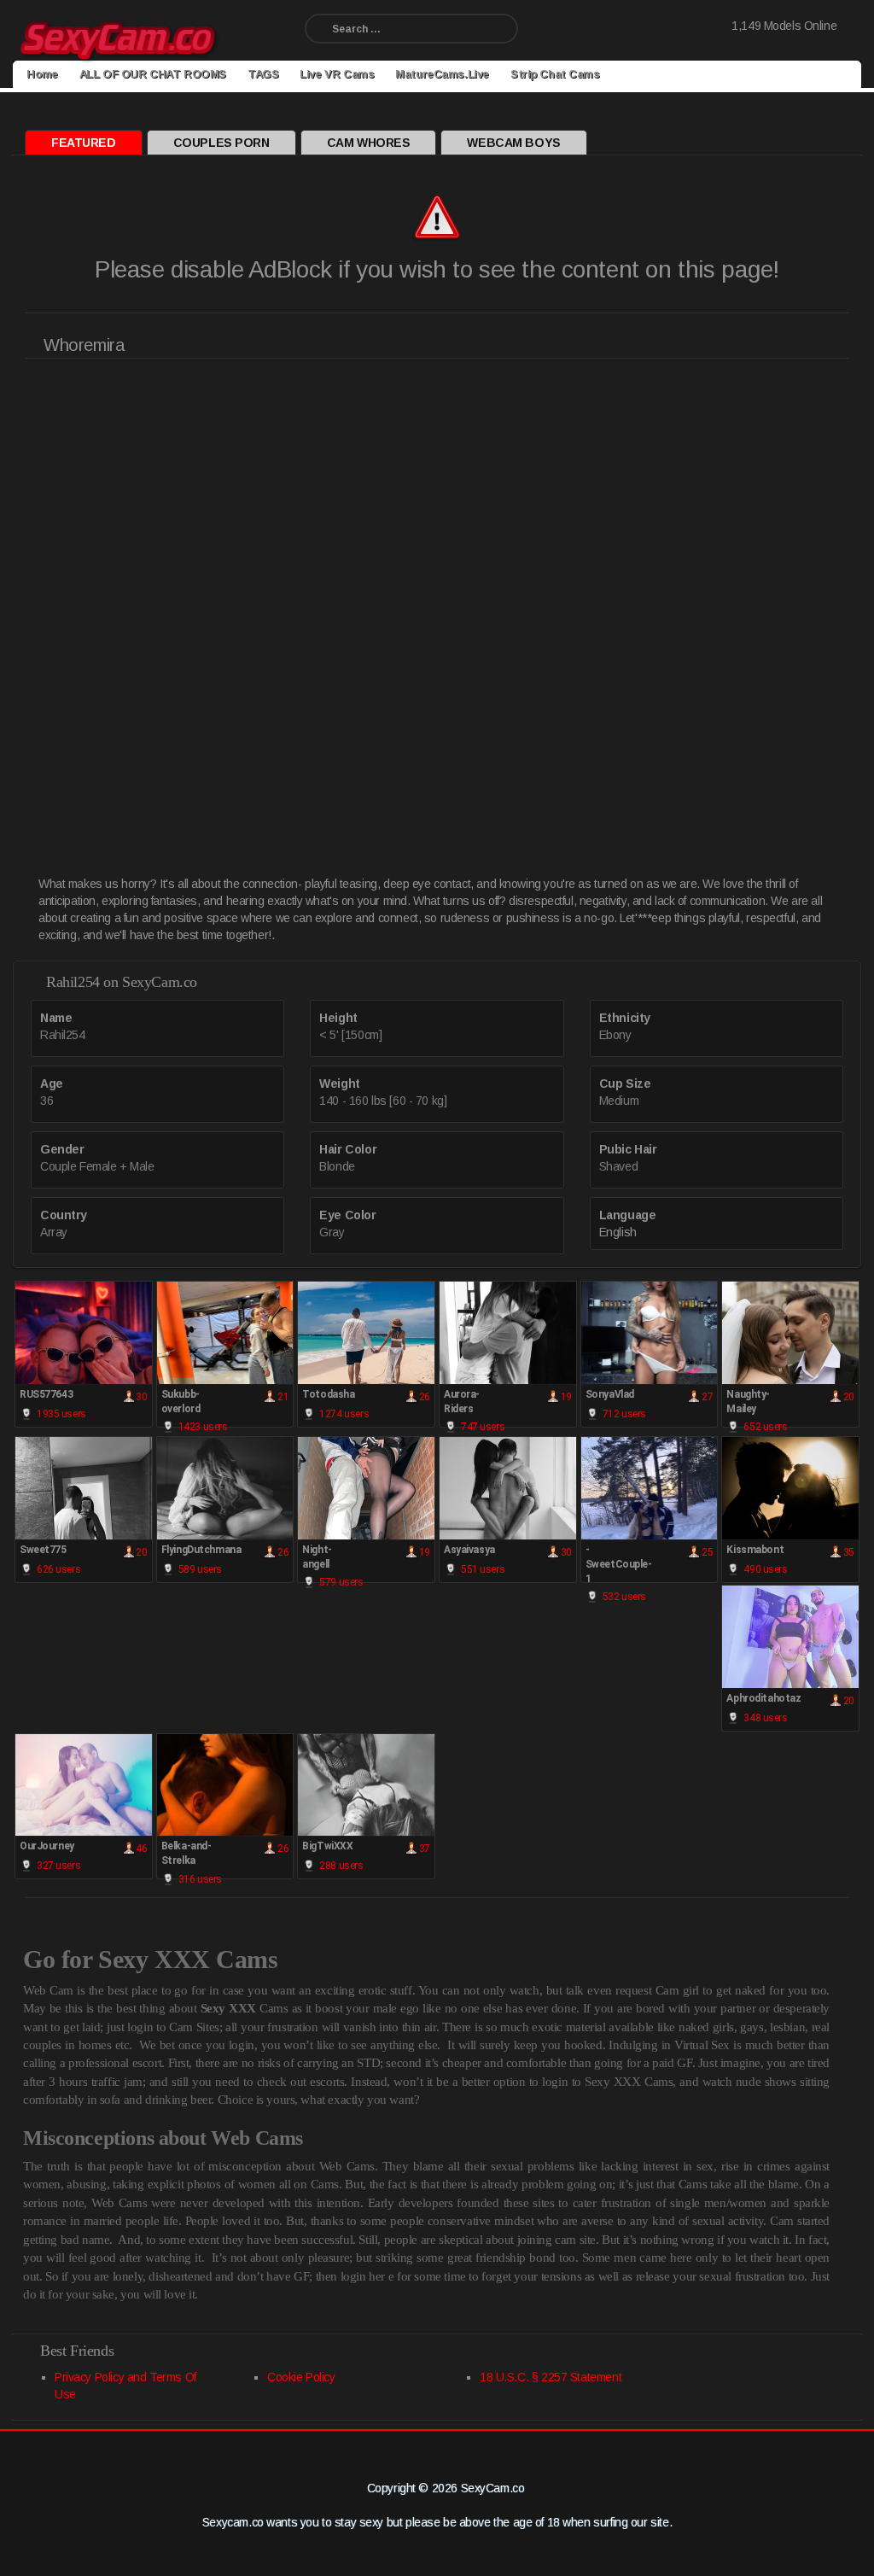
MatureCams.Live (442, 74)
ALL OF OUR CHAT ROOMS (153, 74)
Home (42, 74)
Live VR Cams (337, 74)
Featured (84, 143)
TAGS (263, 74)
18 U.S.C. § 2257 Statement (551, 2377)
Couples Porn (221, 143)
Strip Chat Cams (555, 74)
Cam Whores (369, 143)
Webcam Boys (513, 143)
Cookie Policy (301, 2377)
